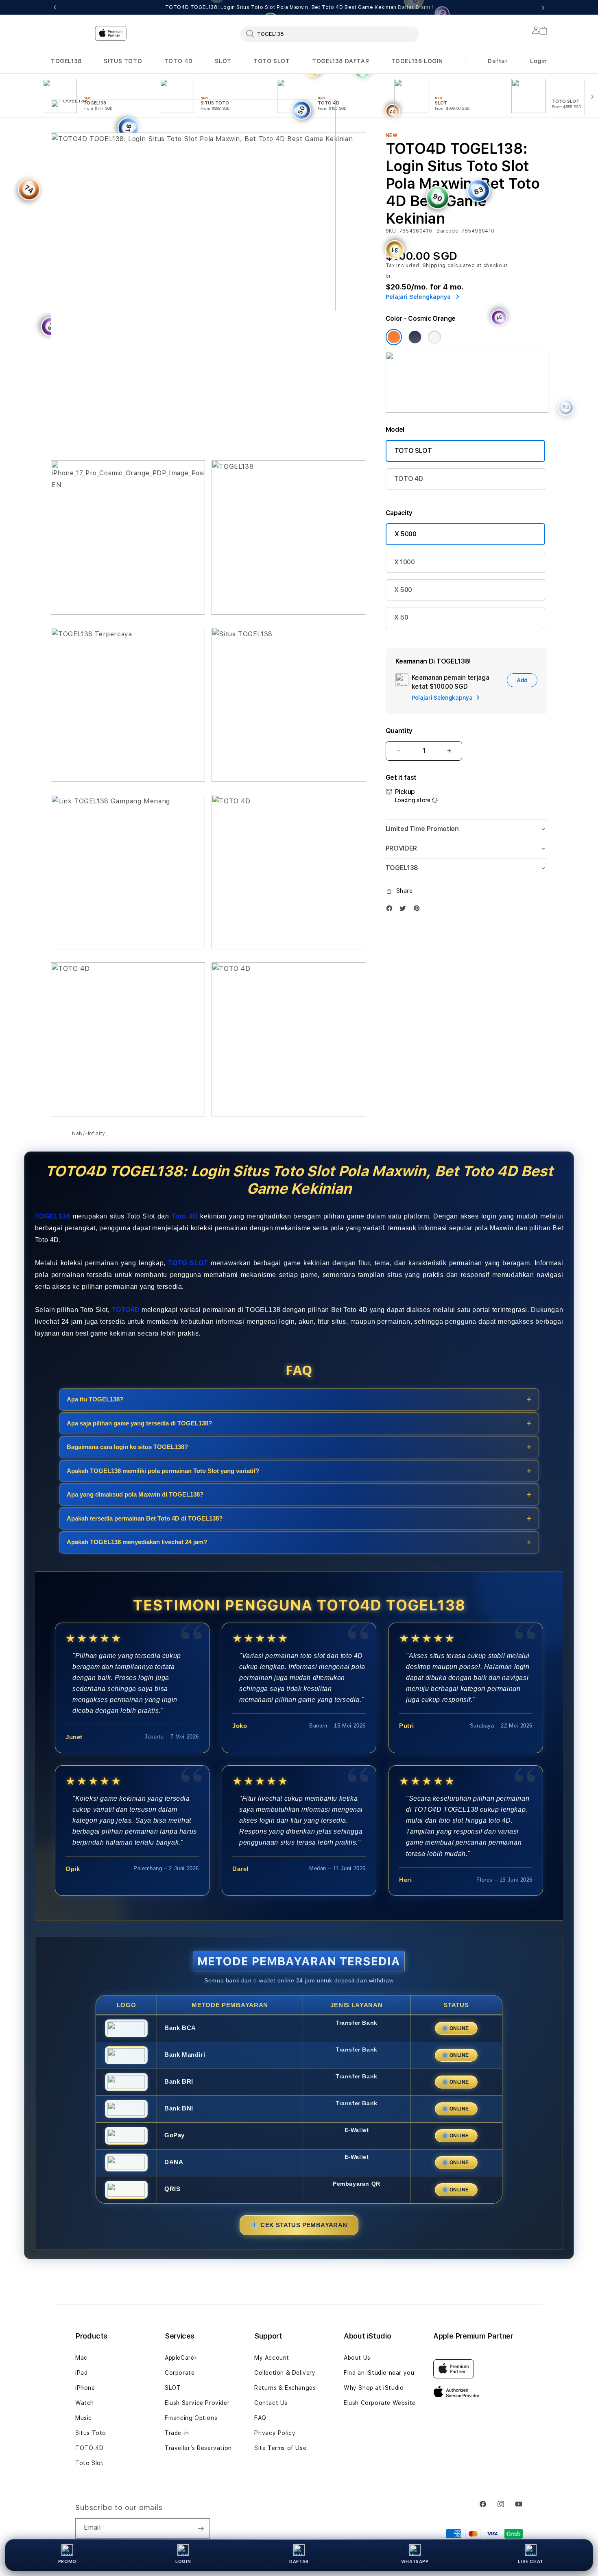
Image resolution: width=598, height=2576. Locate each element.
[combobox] (330, 34)
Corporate (180, 2373)
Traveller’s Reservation (198, 2448)
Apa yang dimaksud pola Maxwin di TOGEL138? (135, 1494)
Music (84, 2418)
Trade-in (177, 2433)
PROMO (67, 2562)
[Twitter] (405, 908)
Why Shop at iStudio (374, 2388)
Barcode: (448, 231)
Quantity (399, 731)
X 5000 (406, 534)
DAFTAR (299, 2562)
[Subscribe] (201, 2528)
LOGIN (183, 2562)
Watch (85, 2403)
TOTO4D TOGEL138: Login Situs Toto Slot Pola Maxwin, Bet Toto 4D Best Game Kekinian (299, 7)
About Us (357, 2358)
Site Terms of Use (280, 2448)
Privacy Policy (275, 2433)
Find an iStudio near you (379, 2373)
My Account (272, 2358)
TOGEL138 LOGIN (417, 61)
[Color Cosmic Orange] (394, 337)
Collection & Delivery (285, 2373)
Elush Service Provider (197, 2403)
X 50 (401, 617)
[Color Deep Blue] (415, 337)
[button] (66, 61)
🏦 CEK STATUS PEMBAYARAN (299, 2225)
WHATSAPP (415, 2562)
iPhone (85, 2388)
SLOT (223, 61)
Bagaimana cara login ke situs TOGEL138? (127, 1447)
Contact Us (271, 2403)
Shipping (434, 265)
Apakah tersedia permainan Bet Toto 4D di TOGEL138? (145, 1518)
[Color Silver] (434, 337)
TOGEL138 (66, 61)
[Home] (193, 168)
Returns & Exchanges (285, 2388)
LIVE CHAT (530, 2562)
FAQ (260, 2418)
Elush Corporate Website (380, 2403)
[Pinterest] (419, 908)
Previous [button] (55, 7)
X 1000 (405, 562)
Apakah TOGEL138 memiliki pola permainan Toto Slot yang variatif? (163, 1471)
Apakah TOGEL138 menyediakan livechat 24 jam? (137, 1542)
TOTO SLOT (272, 61)
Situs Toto (91, 2433)
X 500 (403, 590)
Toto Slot (89, 2463)
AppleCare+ (181, 2358)
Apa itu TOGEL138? (95, 1399)
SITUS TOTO (123, 61)
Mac (81, 2358)
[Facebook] (391, 908)
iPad (81, 2373)
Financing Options (191, 2418)
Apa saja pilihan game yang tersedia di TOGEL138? (139, 1423)
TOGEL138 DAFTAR (340, 61)
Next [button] (543, 7)
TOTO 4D (179, 61)
